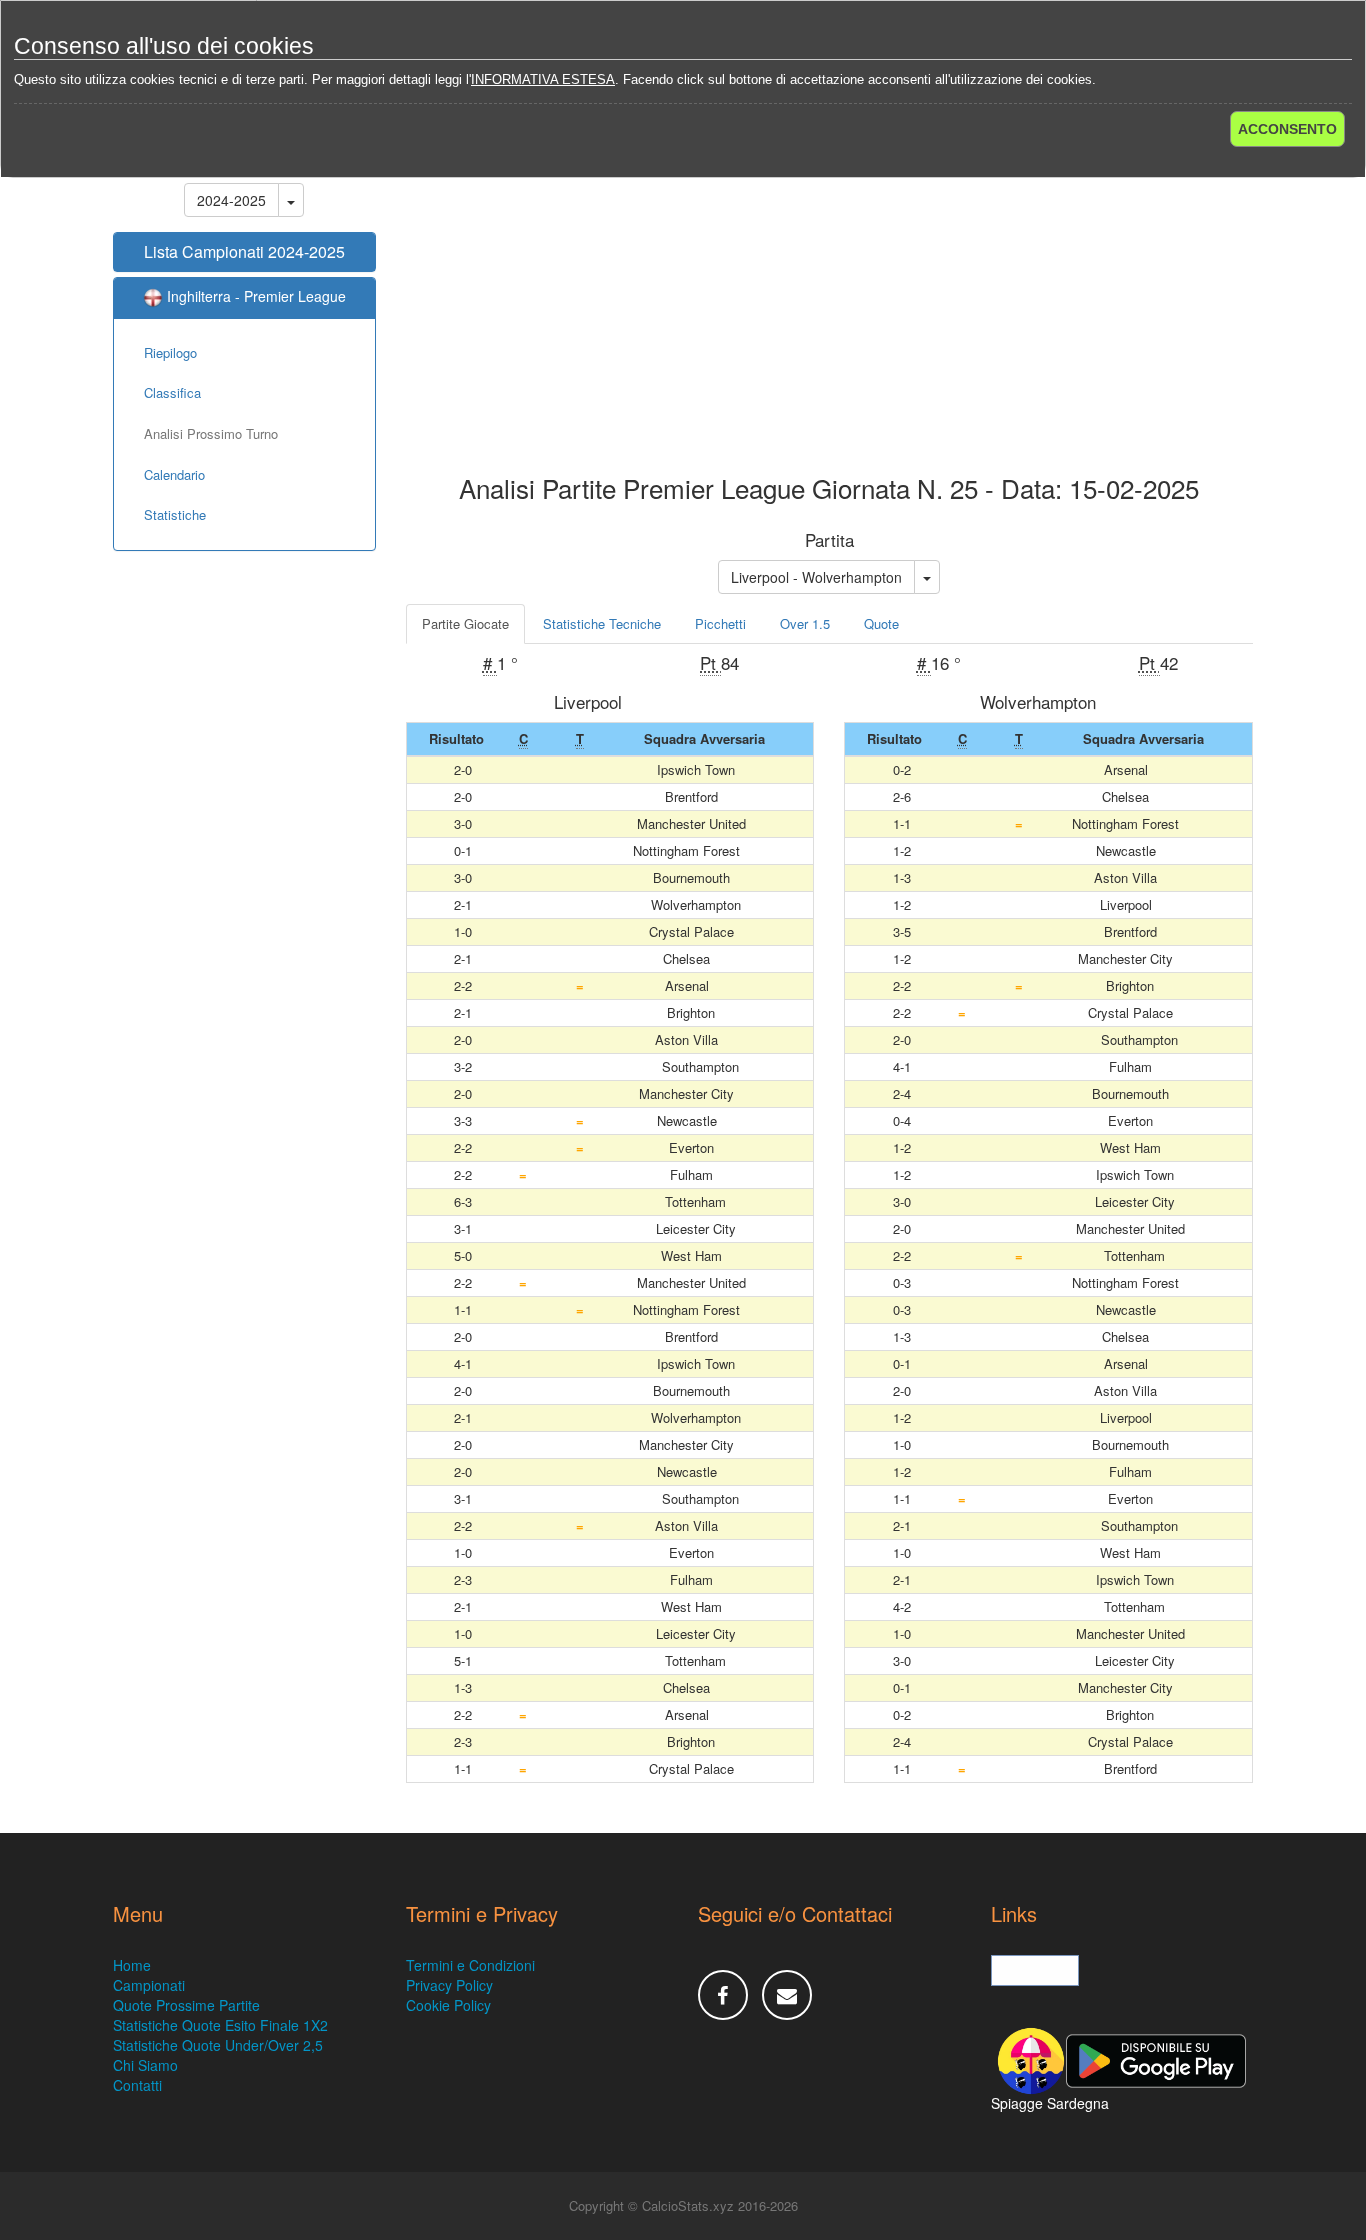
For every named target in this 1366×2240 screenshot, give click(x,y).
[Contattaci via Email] (787, 1995)
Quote (881, 623)
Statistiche (175, 514)
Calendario (174, 474)
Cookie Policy (448, 2005)
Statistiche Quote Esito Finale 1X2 (220, 2025)
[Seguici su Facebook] (723, 1995)
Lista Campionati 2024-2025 (244, 251)
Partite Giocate (465, 623)
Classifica (172, 392)
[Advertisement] (830, 314)
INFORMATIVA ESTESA (543, 79)
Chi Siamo (145, 2065)
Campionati (149, 1985)
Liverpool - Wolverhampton (816, 577)
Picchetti (720, 623)
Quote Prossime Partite (186, 2005)
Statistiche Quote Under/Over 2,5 (218, 2045)
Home (132, 1965)
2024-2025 (231, 200)
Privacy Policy (449, 1985)
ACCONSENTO (1287, 129)
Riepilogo (170, 352)
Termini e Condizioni (470, 1965)
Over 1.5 (805, 623)
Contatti (137, 2085)
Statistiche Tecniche (602, 623)
